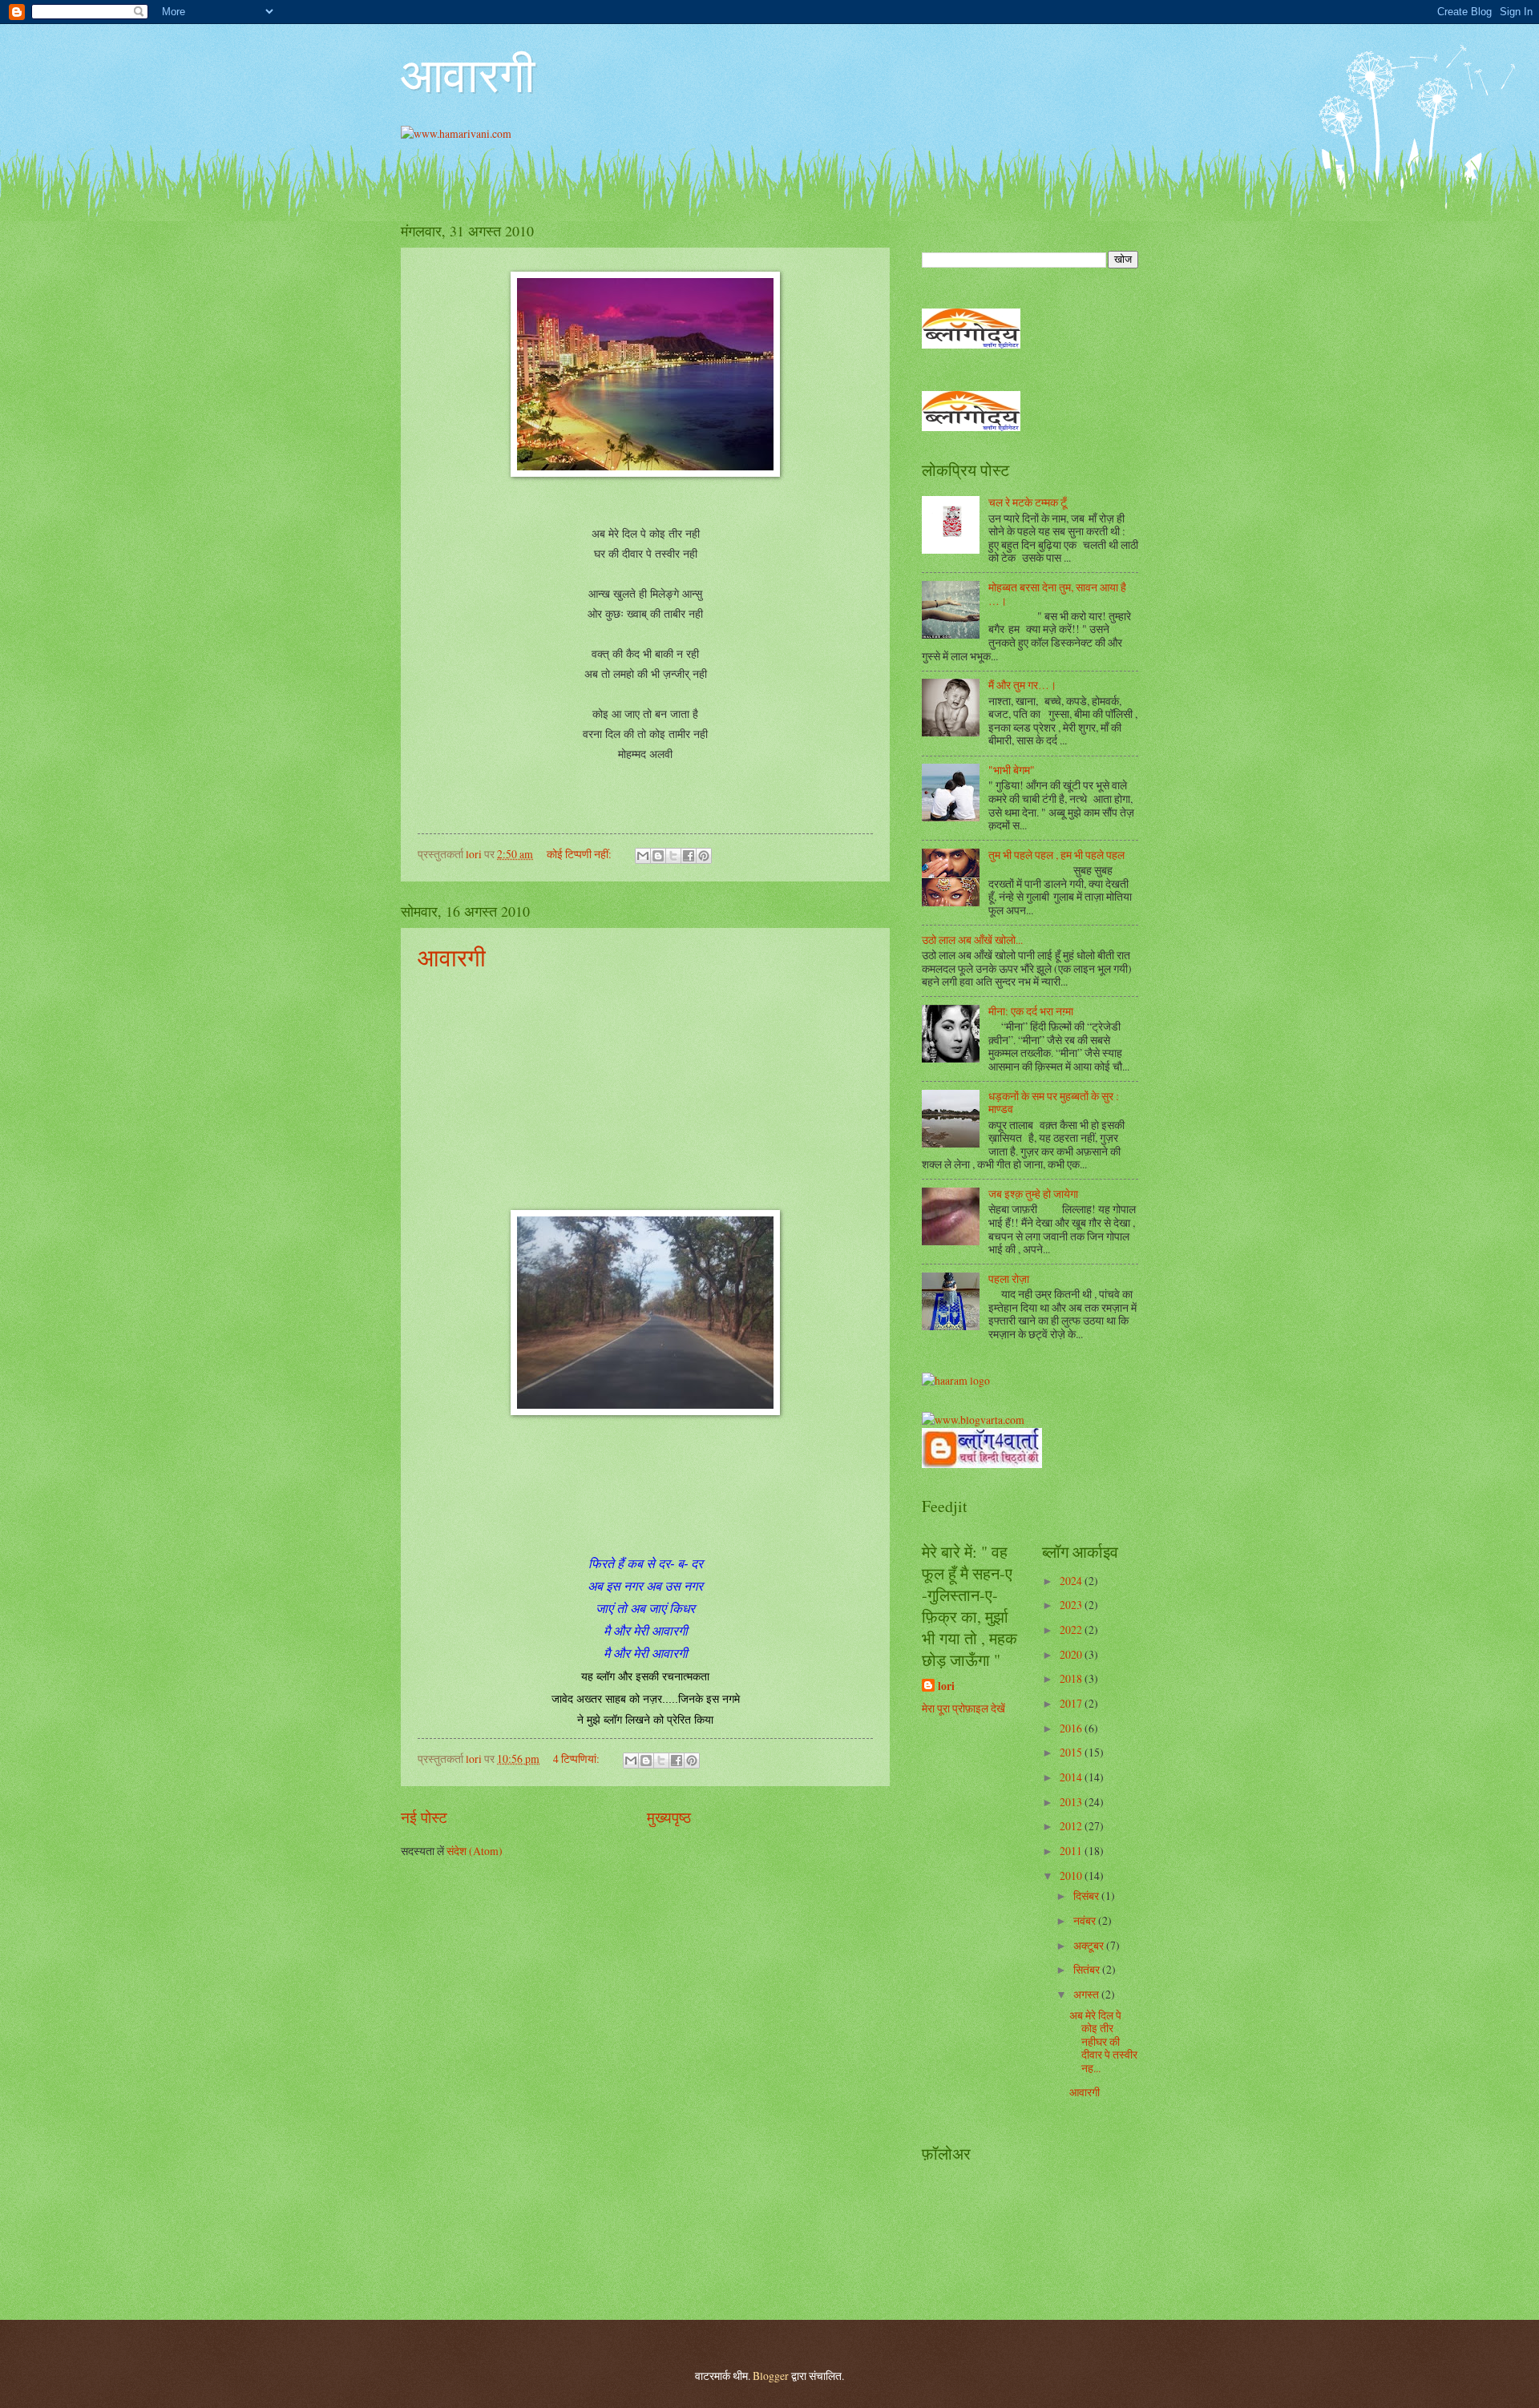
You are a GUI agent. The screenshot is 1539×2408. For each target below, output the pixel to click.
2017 (1072, 1703)
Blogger (771, 2376)
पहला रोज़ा (1009, 1279)
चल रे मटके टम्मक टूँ (1028, 502)
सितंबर (1088, 1969)
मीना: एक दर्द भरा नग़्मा (1031, 1011)
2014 (1072, 1777)
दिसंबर (1087, 1896)
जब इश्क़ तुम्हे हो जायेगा (1033, 1194)
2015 (1072, 1752)
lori (946, 1686)
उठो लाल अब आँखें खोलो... (972, 940)
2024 (1072, 1581)
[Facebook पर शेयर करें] (689, 856)
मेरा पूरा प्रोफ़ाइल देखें (963, 1708)
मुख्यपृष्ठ (669, 1817)
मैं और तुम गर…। (1022, 685)
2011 (1072, 1851)
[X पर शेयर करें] (673, 856)
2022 (1072, 1630)
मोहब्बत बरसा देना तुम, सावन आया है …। (1057, 594)
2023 (1072, 1605)
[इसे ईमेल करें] (643, 856)
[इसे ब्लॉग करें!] (658, 856)
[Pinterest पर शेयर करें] (704, 856)
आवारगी (468, 74)
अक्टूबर (1090, 1945)
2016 (1072, 1728)
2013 (1072, 1802)
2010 (1072, 1876)
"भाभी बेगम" (1012, 770)
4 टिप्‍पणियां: (578, 1759)
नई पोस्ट (424, 1817)
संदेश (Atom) (475, 1851)
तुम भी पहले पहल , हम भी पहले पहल (1056, 855)
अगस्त (1087, 1994)
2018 (1072, 1678)
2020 (1072, 1654)
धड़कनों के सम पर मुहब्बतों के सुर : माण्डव (1054, 1103)
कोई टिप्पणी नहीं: (580, 854)
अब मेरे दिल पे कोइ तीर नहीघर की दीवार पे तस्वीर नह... (1103, 2041)
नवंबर (1086, 1920)
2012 (1072, 1826)
